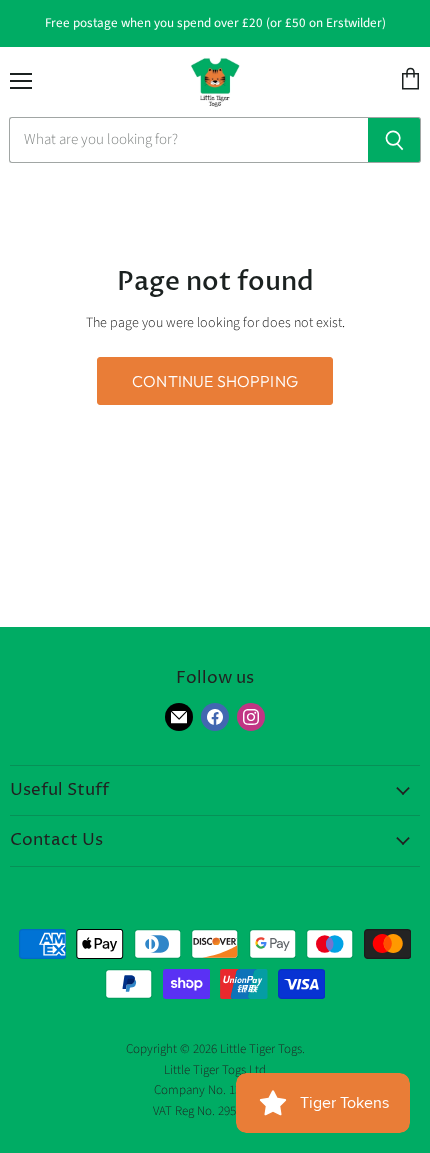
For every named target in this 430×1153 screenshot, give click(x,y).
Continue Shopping (215, 381)
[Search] (394, 140)
